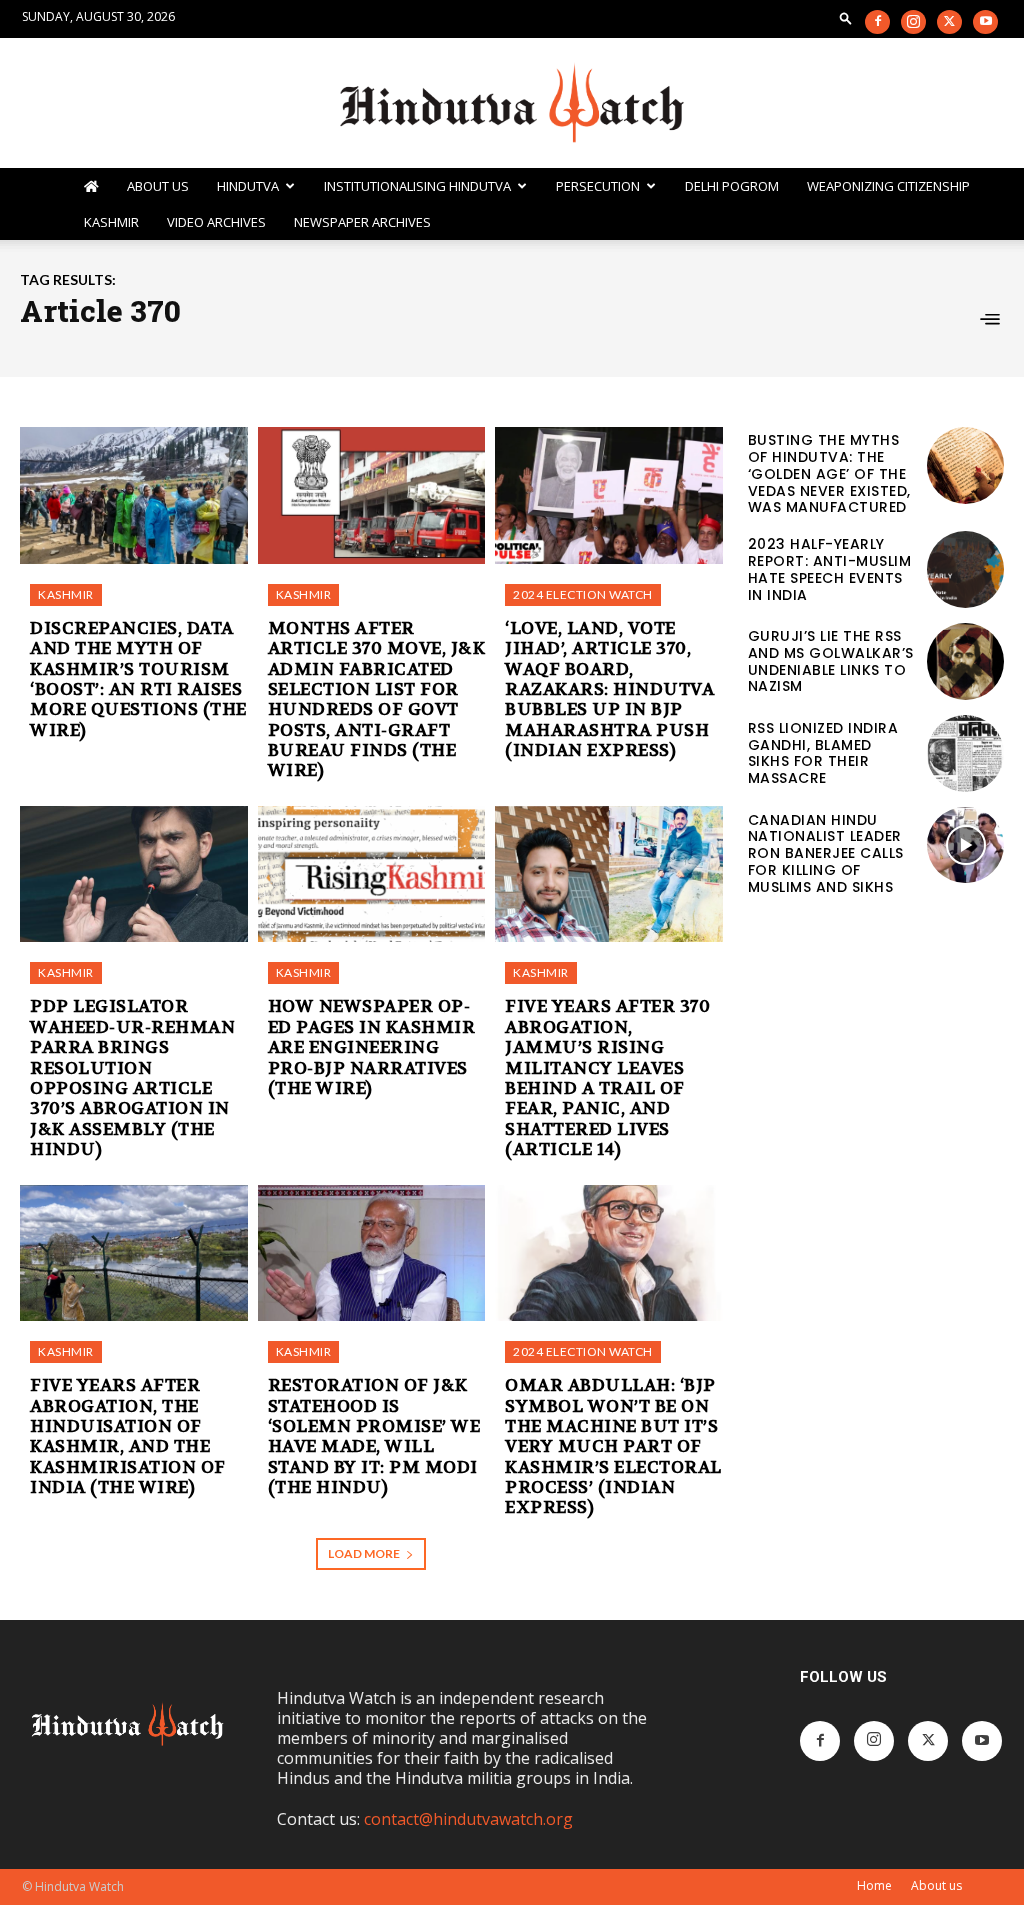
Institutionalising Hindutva (417, 186)
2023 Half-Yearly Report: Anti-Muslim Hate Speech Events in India (830, 569)
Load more (364, 1553)
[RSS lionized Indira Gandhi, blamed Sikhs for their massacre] (965, 753)
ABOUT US (158, 186)
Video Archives (216, 222)
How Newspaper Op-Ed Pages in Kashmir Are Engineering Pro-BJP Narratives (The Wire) (372, 1047)
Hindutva (248, 186)
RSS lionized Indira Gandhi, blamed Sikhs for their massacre (823, 753)
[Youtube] (985, 22)
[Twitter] (949, 22)
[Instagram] (913, 22)
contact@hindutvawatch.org (468, 1819)
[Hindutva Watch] (512, 104)
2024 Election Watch (583, 594)
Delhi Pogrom (732, 186)
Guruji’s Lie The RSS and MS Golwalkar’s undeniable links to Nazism (831, 661)
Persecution (598, 186)
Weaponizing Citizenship (888, 186)
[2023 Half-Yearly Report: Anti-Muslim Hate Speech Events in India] (965, 569)
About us (936, 1885)
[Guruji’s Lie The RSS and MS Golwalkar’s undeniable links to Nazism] (965, 661)
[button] (846, 17)
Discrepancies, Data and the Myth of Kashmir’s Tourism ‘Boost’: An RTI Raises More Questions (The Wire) (138, 679)
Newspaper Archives (362, 222)
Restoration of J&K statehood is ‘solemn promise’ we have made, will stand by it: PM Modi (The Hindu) (374, 1436)
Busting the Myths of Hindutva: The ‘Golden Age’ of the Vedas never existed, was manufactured (829, 473)
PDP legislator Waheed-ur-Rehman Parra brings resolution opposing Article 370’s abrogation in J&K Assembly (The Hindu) (132, 1077)
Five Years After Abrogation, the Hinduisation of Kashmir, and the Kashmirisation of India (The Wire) (128, 1436)
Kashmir (111, 222)
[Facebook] (877, 22)
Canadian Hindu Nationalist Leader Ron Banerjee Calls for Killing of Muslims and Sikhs (826, 853)
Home (874, 1885)
